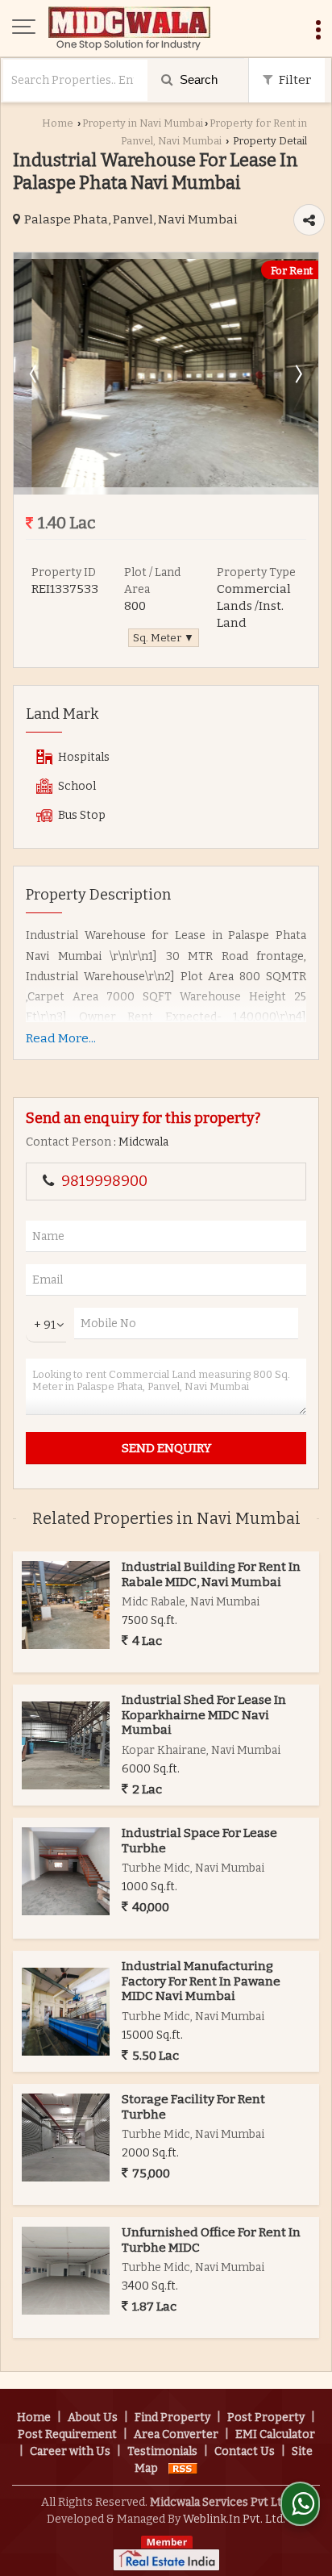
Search (197, 79)
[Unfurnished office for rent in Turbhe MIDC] (66, 2271)
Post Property (266, 2417)
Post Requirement (67, 2434)
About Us (93, 2417)
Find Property (172, 2417)
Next (297, 374)
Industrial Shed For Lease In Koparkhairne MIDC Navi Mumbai (204, 1715)
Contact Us (245, 2451)
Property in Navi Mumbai (143, 123)
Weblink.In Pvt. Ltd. (234, 2519)
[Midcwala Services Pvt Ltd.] (129, 28)
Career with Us (70, 2451)
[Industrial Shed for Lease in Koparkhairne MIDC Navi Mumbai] (66, 1745)
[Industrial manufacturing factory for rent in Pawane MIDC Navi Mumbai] (66, 2012)
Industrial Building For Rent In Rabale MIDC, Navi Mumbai (211, 1574)
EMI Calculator (275, 2434)
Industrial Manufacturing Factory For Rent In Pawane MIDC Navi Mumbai (201, 1981)
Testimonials (162, 2451)
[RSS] (183, 2468)
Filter (294, 80)
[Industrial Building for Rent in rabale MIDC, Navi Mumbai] (66, 1605)
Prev (35, 374)
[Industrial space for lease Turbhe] (66, 1871)
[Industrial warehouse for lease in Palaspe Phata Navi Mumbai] (166, 484)
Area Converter (176, 2434)
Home (58, 123)
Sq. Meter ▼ (164, 638)
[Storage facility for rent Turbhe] (66, 2138)
